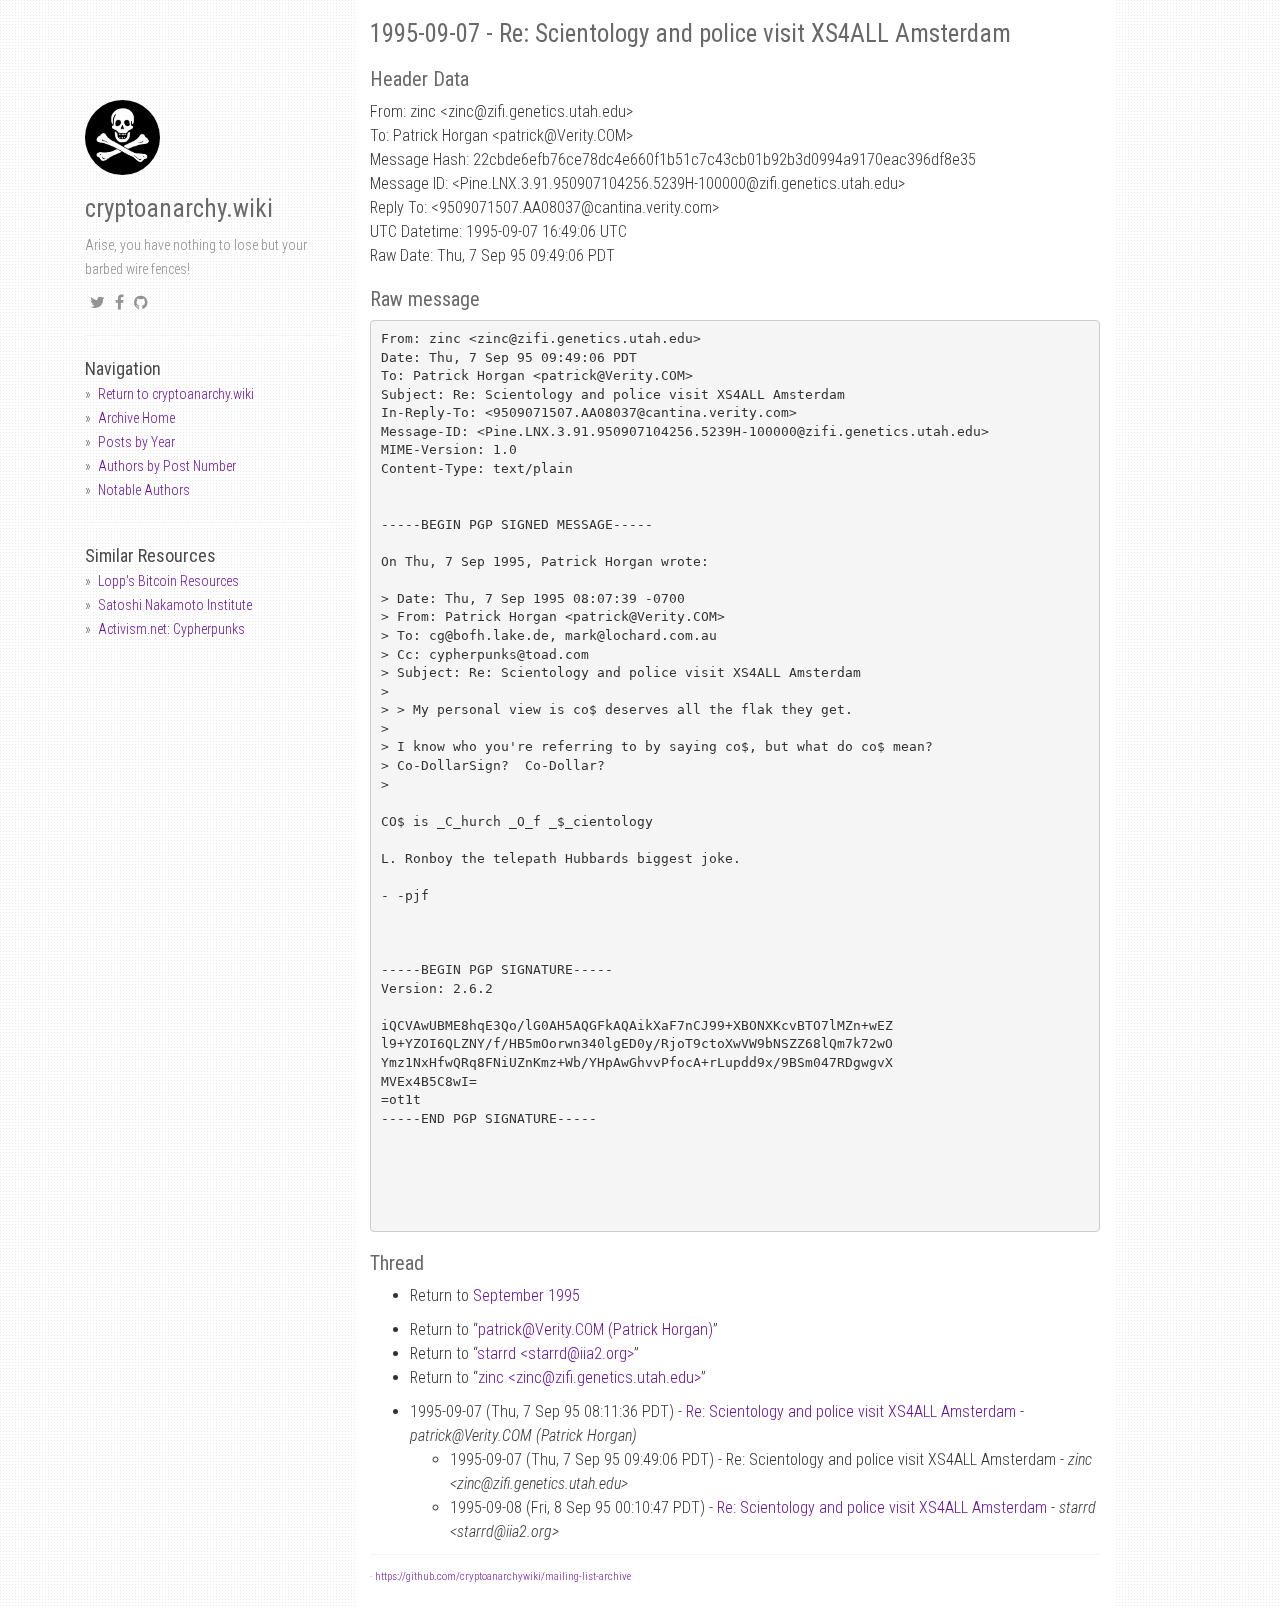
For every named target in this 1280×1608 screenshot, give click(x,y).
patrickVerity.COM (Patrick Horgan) (595, 1329)
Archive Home (136, 418)
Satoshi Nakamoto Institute (175, 605)
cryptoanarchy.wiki (179, 208)
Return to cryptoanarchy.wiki (176, 394)
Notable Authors (144, 490)
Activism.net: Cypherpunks (171, 629)
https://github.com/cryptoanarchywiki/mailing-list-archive (503, 1576)
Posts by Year (136, 442)
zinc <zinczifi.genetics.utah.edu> (589, 1377)
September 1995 (526, 1295)
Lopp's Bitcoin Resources (168, 581)
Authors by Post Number (167, 466)
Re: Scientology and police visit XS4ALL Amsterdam (851, 1411)
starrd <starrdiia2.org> (555, 1353)
